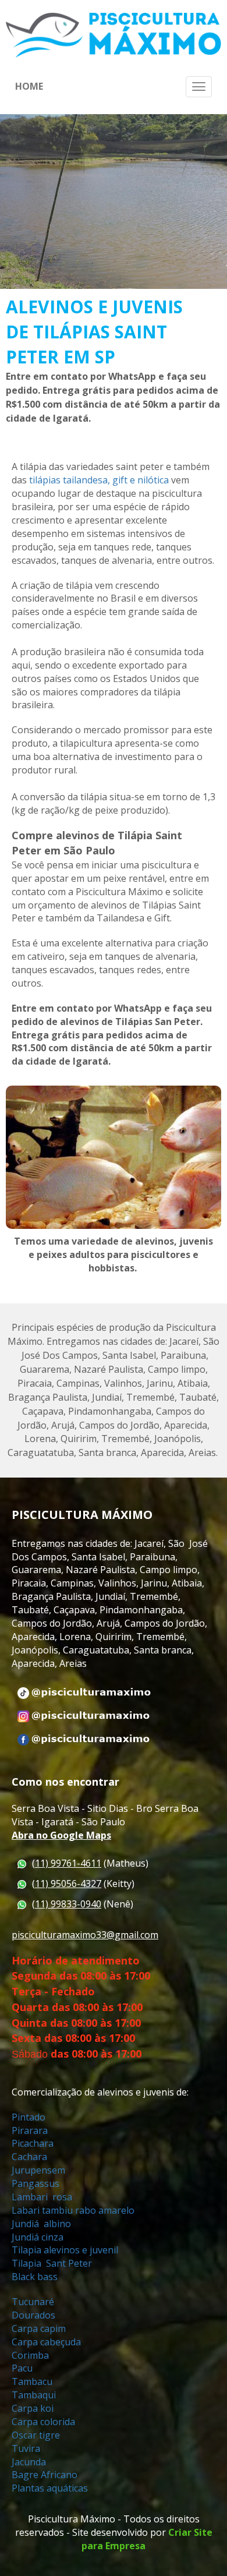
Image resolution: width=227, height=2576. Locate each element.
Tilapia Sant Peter (53, 2263)
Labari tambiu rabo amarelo (73, 2210)
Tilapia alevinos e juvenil (66, 2250)
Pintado (30, 2117)
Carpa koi (34, 2408)
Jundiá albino (42, 2224)
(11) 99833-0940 (67, 1904)
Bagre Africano (45, 2475)
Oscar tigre (37, 2435)
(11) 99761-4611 (67, 1863)
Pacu (23, 2368)
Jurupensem (38, 2170)
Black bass (35, 2277)
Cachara (29, 2157)
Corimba (30, 2355)
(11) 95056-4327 (67, 1884)
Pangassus (36, 2183)
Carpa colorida (43, 2422)
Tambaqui (35, 2395)
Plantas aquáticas (50, 2488)
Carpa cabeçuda (47, 2342)
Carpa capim (39, 2328)
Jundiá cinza (39, 2237)
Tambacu (32, 2381)
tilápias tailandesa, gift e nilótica (99, 480)
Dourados (35, 2315)
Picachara (33, 2143)
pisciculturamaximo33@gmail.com (85, 1935)
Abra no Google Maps (61, 1835)
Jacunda (29, 2462)
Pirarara (30, 2130)
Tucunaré (34, 2302)
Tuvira (26, 2448)
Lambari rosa (42, 2197)
